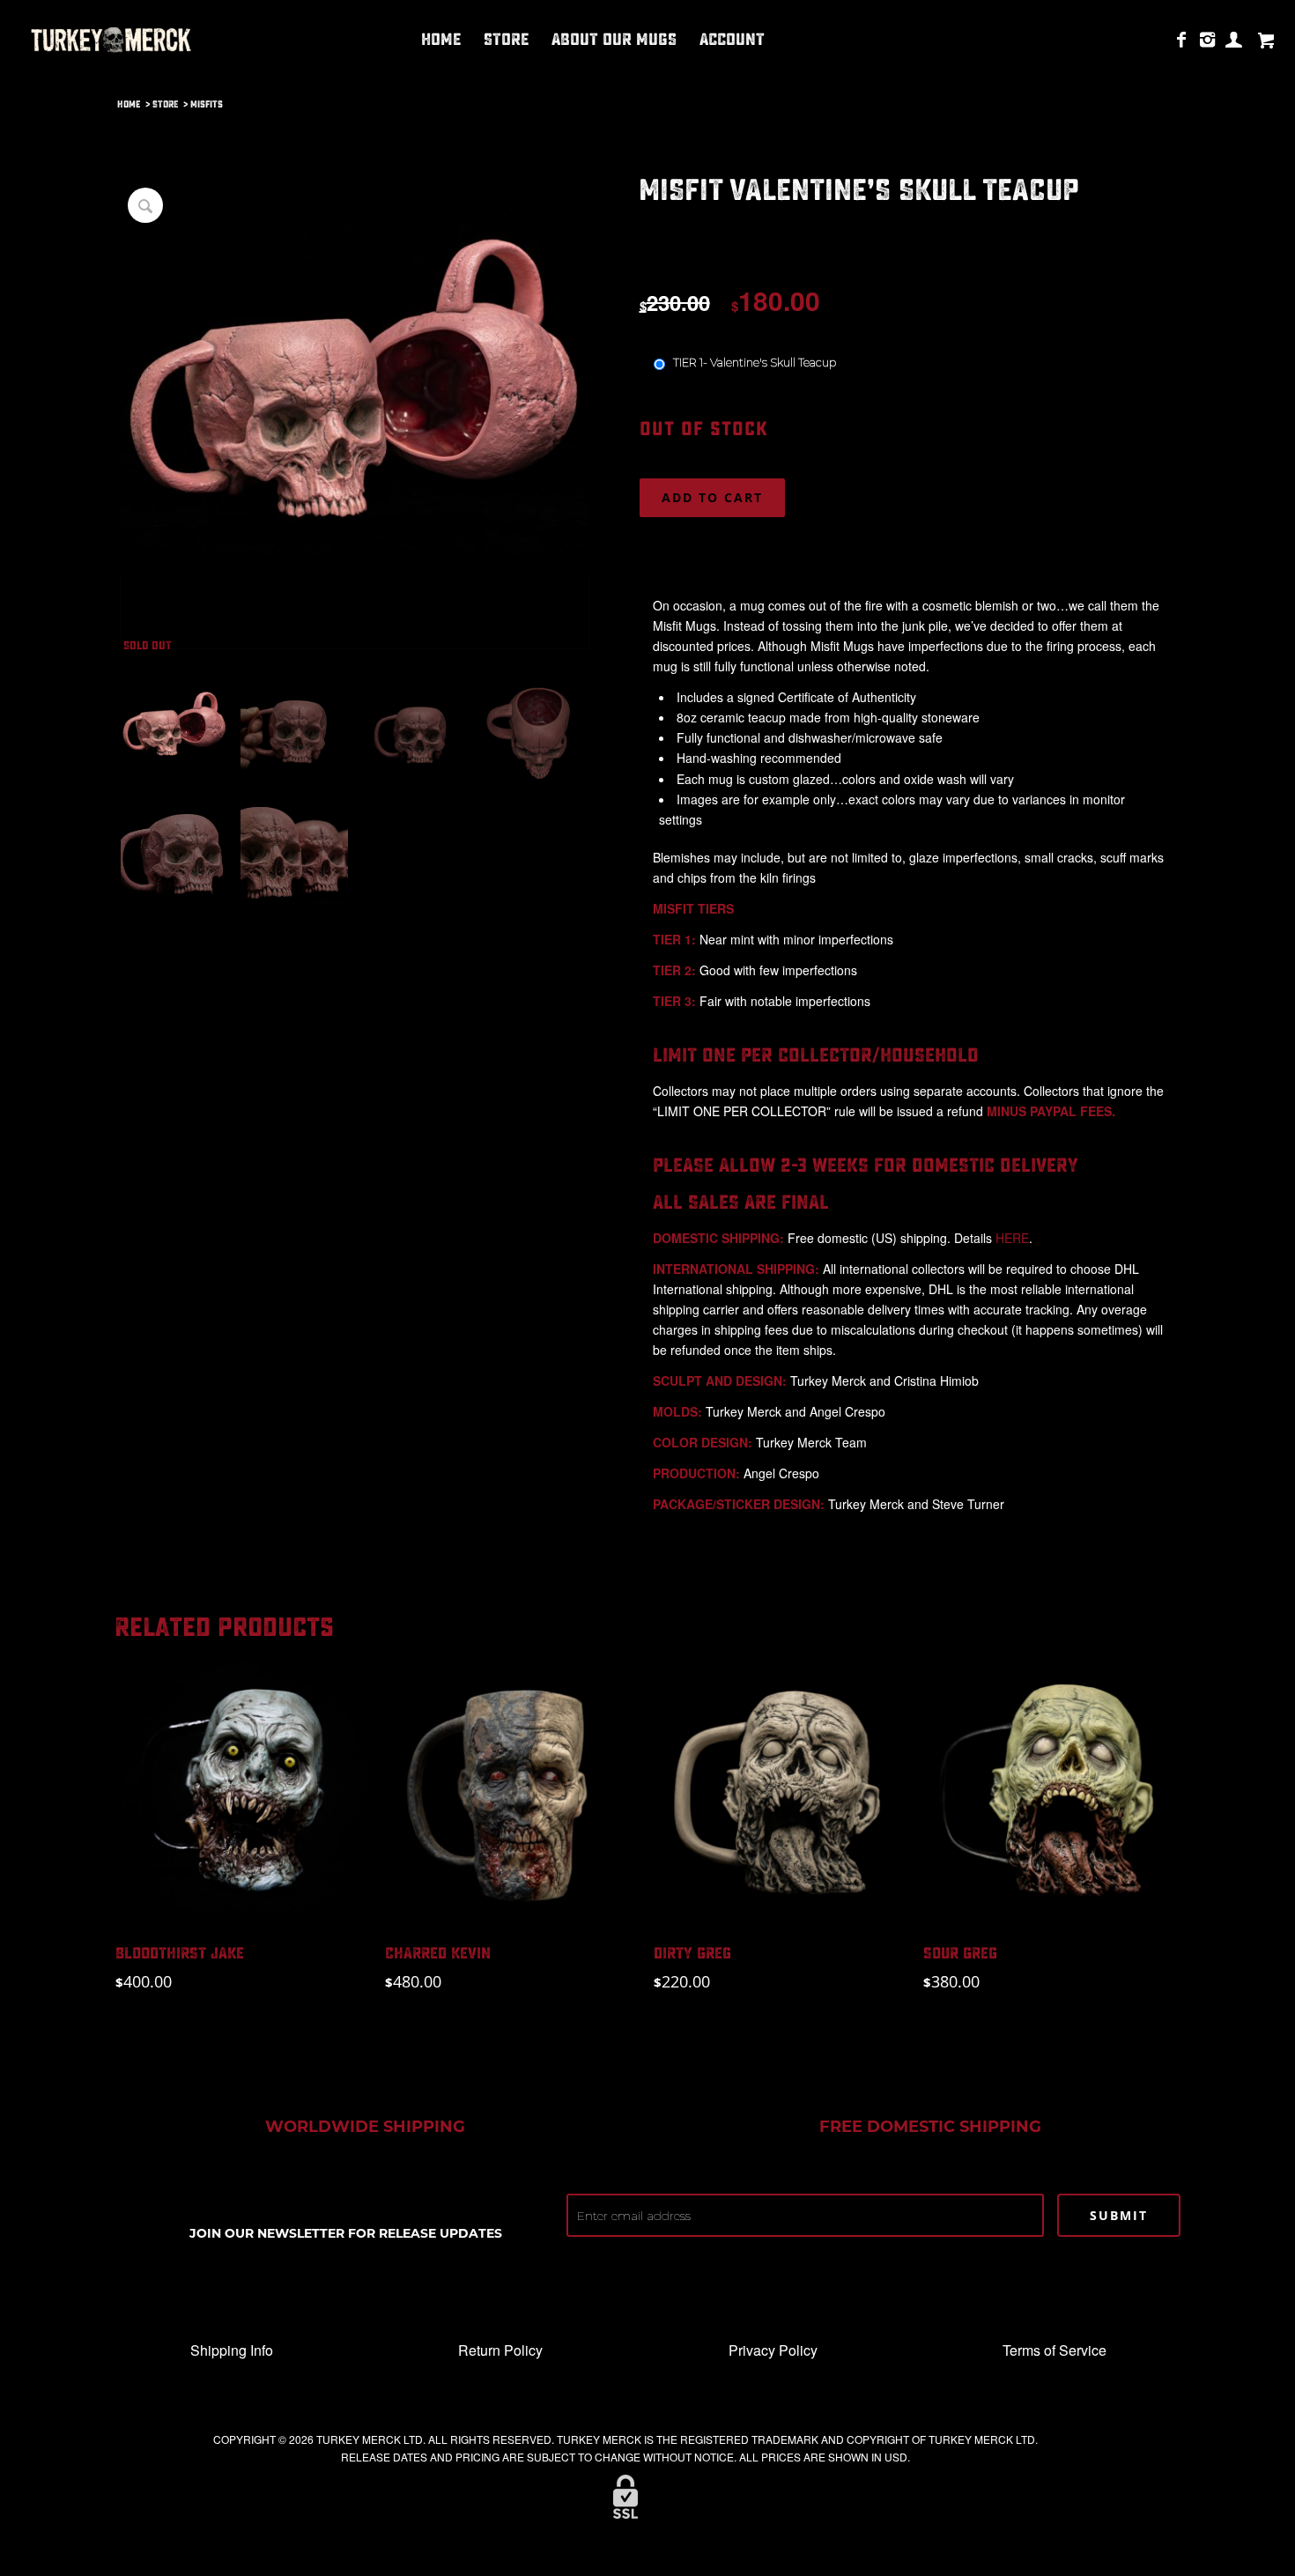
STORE (165, 104)
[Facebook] (1181, 39)
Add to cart (712, 497)
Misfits (207, 104)
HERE (1012, 1238)
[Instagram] (1208, 39)
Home (129, 104)
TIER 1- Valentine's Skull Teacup (753, 363)
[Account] (1234, 39)
